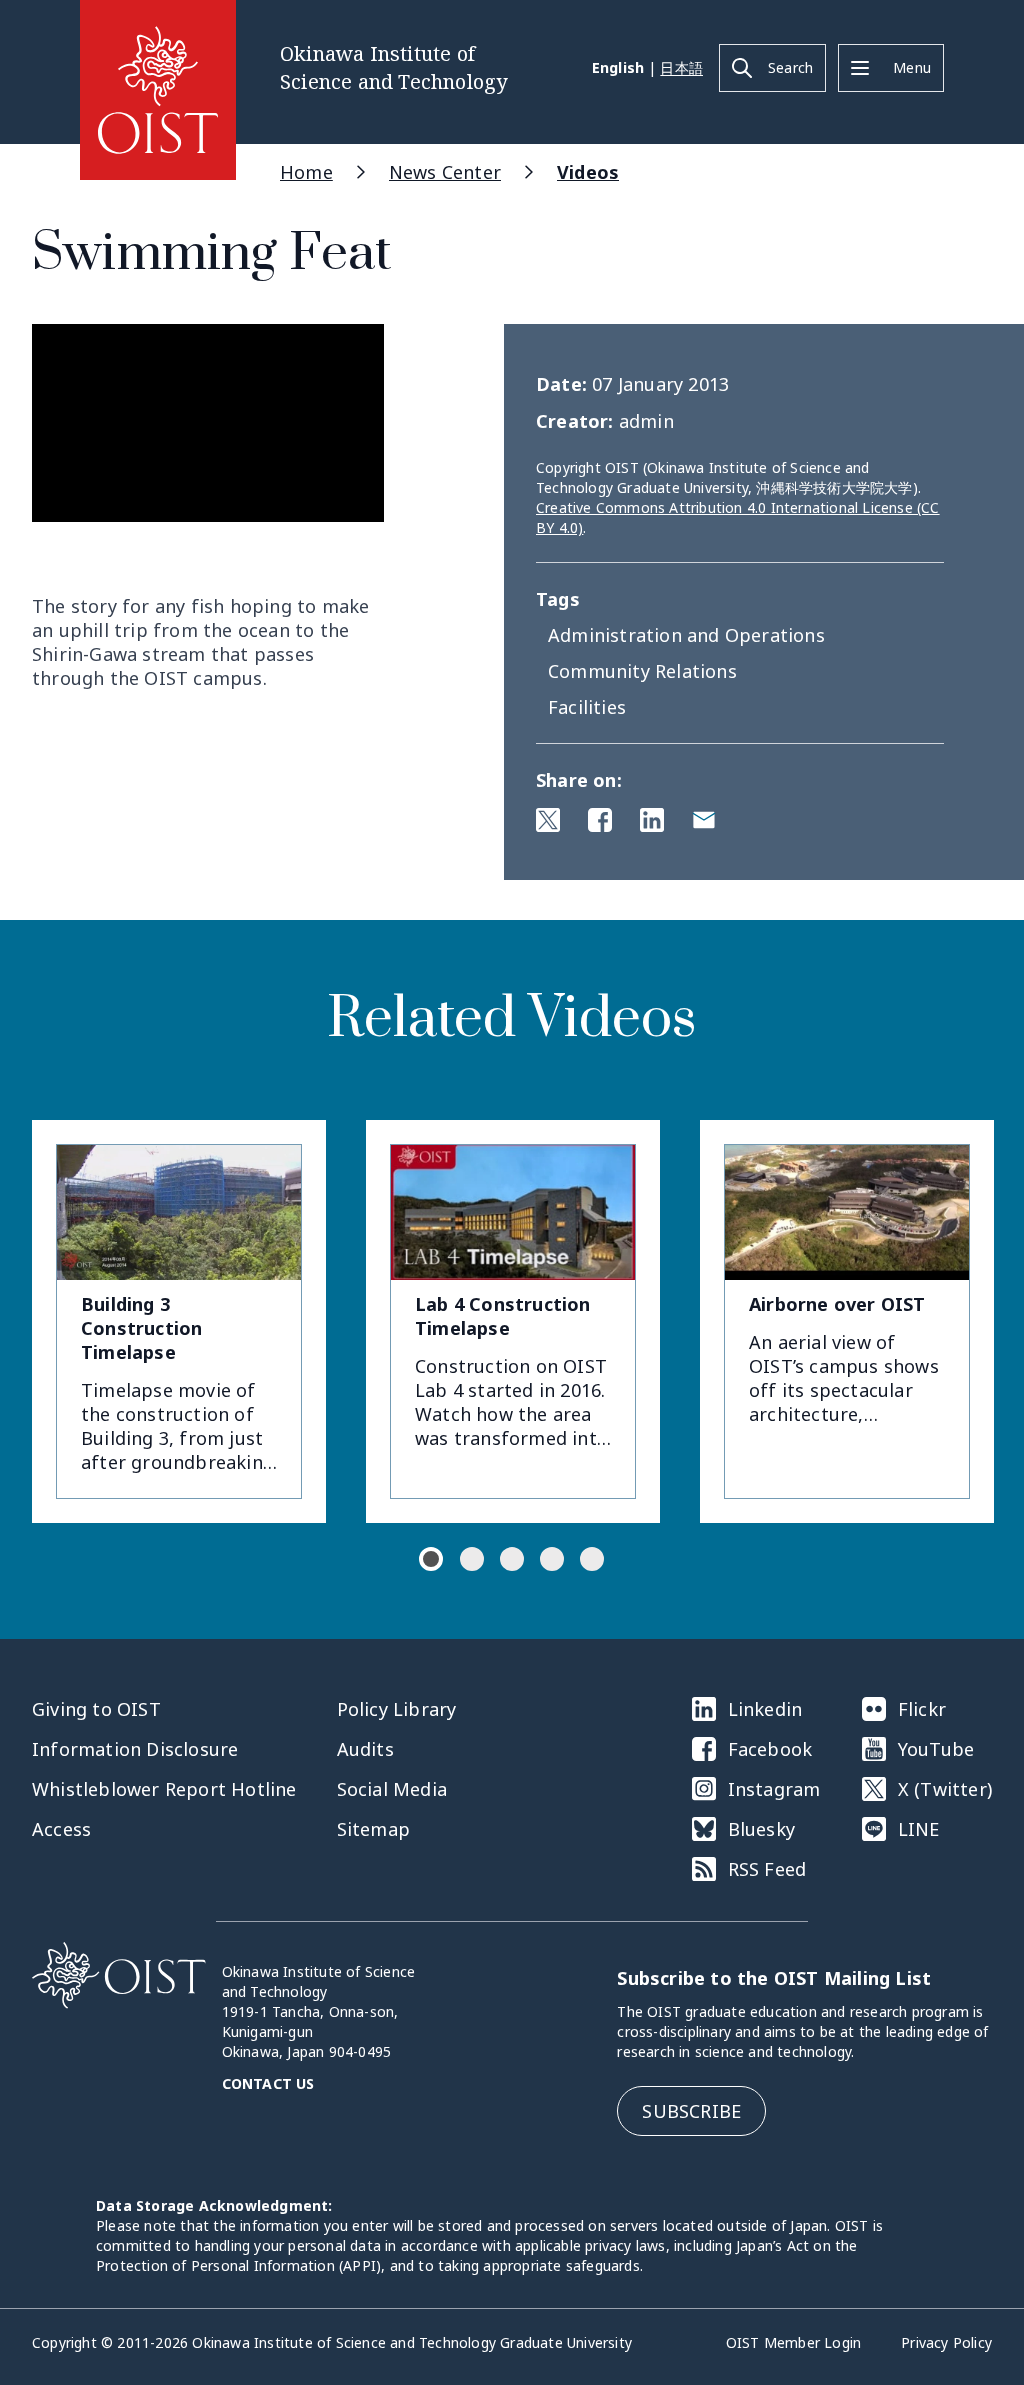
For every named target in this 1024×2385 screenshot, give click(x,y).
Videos (588, 172)
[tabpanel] (179, 1321)
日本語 (681, 67)
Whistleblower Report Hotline (164, 1789)
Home (306, 172)
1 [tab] (431, 1559)
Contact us (268, 2083)
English (618, 67)
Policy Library (397, 1709)
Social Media (392, 1789)
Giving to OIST (96, 1709)
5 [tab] (592, 1559)
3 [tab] (512, 1559)
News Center (445, 172)
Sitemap (373, 1829)
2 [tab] (472, 1559)
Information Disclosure (135, 1749)
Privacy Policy (946, 2342)
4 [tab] (552, 1559)
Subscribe (691, 2111)
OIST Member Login (793, 2342)
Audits (365, 1749)
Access (61, 1829)
